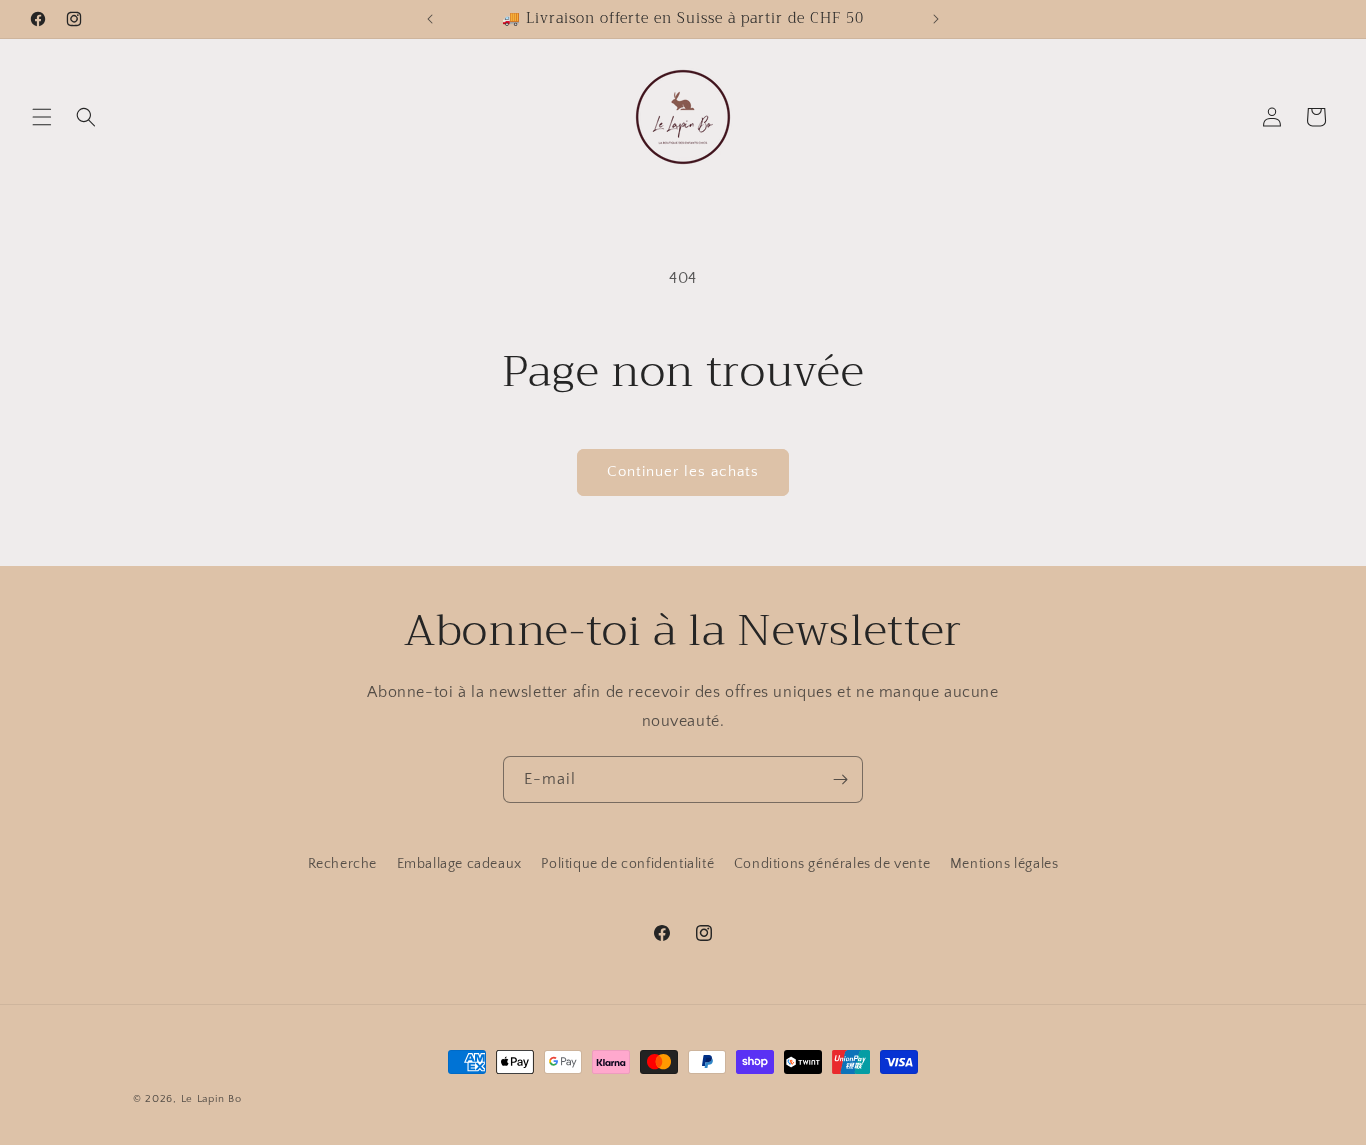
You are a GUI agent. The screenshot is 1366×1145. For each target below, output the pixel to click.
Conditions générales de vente (832, 864)
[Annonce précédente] (430, 19)
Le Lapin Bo (211, 1099)
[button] (42, 117)
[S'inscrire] (840, 779)
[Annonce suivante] (936, 19)
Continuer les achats (683, 471)
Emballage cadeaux (459, 864)
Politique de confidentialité (627, 864)
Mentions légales (1004, 864)
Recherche (342, 864)
